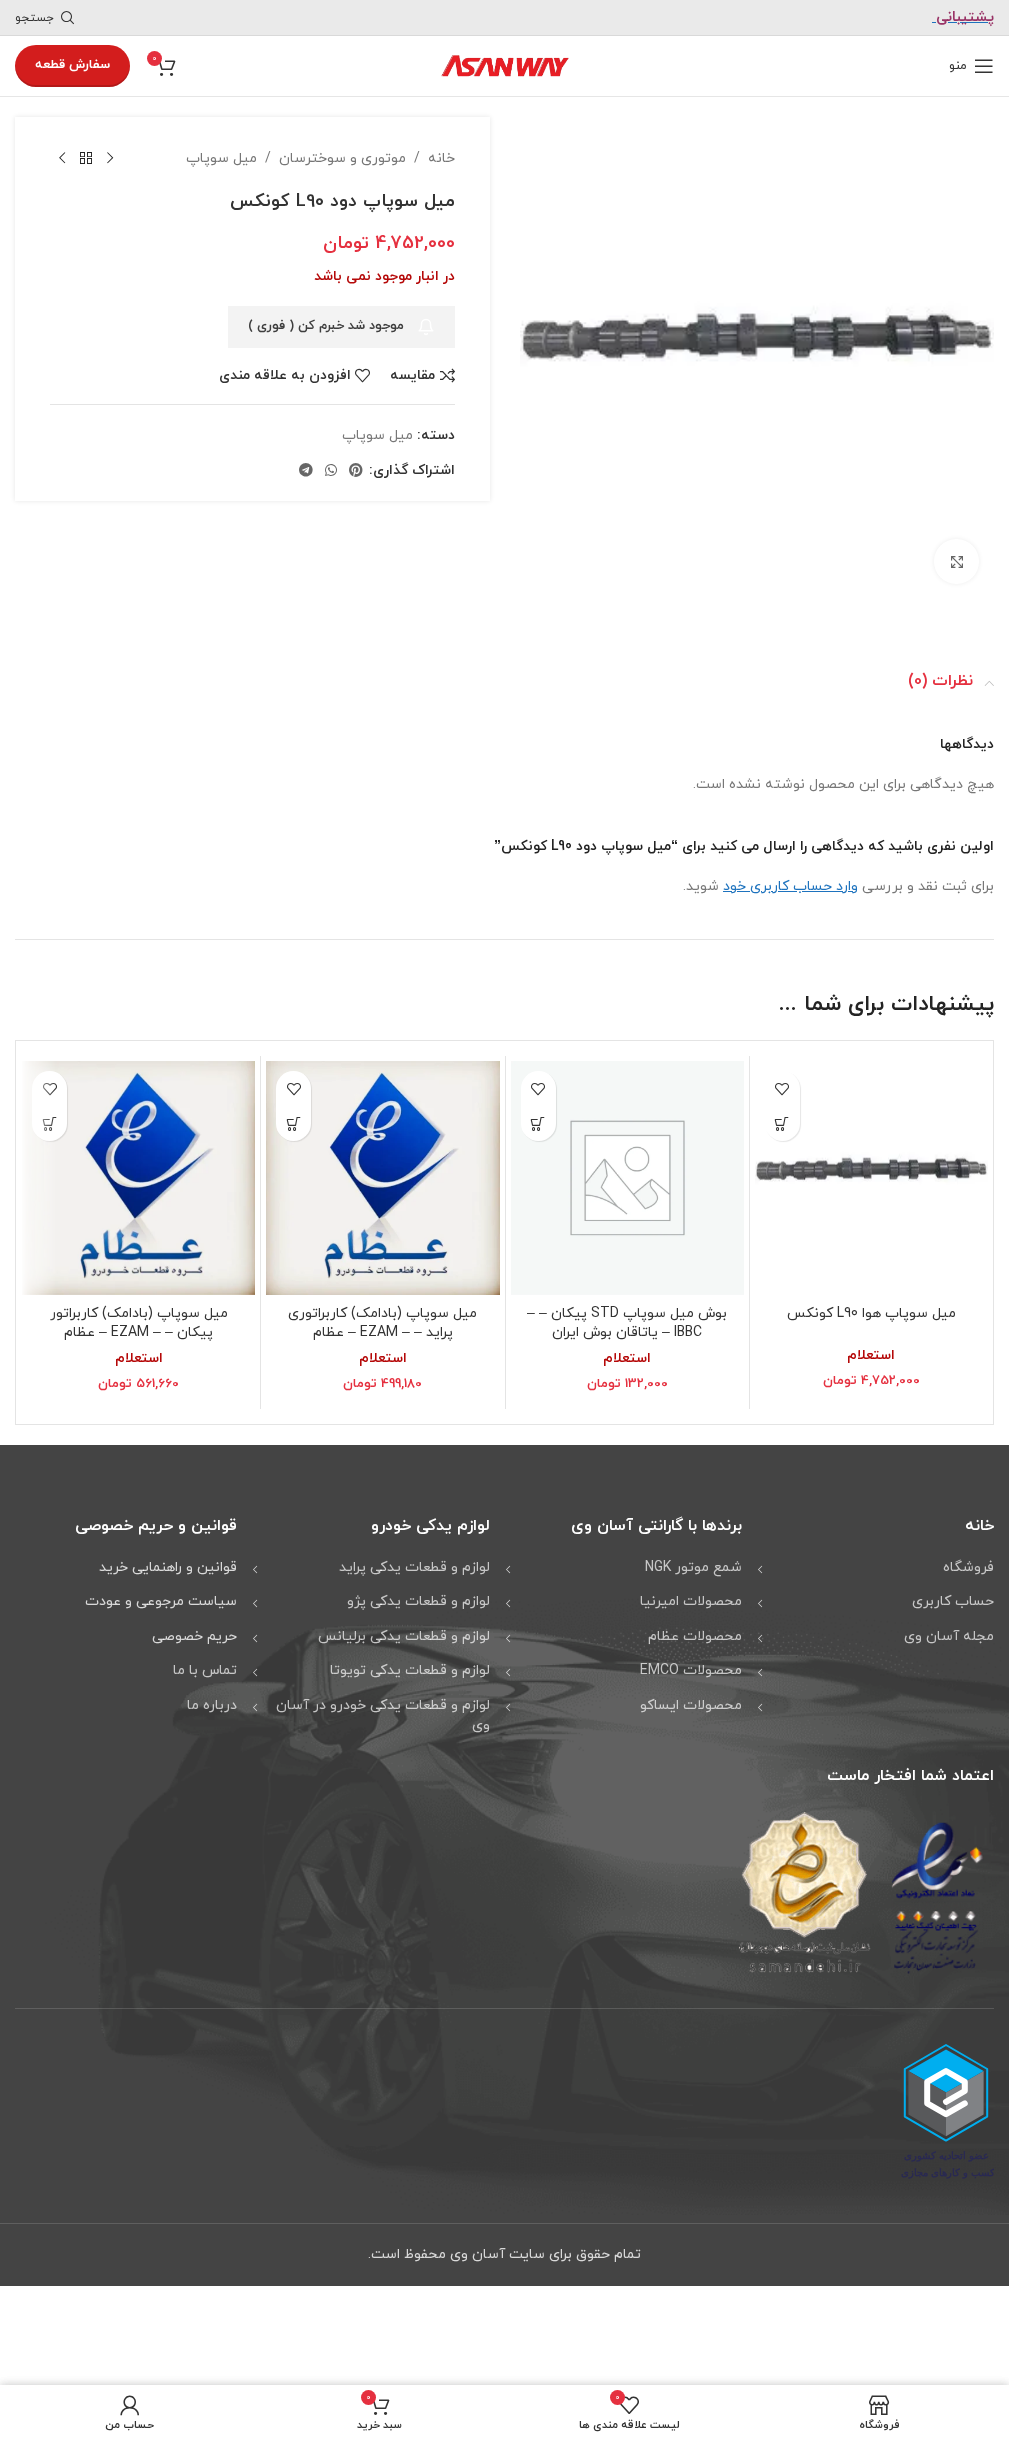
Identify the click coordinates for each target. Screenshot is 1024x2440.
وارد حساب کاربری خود (790, 879)
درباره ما (212, 1698)
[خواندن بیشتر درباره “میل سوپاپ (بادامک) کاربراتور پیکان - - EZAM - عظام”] (49, 1116)
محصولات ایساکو (691, 1698)
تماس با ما (205, 1663)
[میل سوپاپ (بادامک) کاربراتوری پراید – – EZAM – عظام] (382, 1170)
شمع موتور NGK (693, 1560)
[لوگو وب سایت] (505, 64)
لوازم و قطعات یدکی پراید (414, 1560)
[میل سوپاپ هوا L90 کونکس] (871, 1170)
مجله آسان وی (949, 1629)
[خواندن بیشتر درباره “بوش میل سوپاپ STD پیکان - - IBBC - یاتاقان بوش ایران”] (538, 1116)
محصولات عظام (695, 1629)
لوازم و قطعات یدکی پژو (418, 1594)
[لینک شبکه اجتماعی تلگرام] (306, 471)
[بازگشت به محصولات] (86, 159)
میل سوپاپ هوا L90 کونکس (871, 1306)
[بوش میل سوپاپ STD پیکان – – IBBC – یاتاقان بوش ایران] (627, 1170)
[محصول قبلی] (110, 159)
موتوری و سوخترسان (342, 158)
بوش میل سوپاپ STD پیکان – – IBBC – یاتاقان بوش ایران (627, 1316)
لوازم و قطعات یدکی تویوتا (410, 1663)
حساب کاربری (953, 1594)
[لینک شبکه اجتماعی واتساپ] (331, 471)
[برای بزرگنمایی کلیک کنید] (956, 554)
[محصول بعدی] (62, 159)
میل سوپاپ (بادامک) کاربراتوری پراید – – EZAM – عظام (382, 1316)
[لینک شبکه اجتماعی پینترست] (356, 471)
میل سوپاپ (221, 158)
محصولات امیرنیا (691, 1594)
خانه (441, 158)
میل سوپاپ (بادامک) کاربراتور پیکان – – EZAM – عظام (139, 1316)
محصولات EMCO (691, 1663)
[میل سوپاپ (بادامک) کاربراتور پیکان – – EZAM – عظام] (138, 1170)
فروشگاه (968, 1560)
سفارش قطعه (72, 65)
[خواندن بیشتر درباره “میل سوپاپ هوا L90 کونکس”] (782, 1116)
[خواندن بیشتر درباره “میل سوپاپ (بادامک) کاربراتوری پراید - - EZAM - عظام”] (293, 1116)
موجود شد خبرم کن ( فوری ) (326, 326)
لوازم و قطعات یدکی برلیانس (404, 1629)
